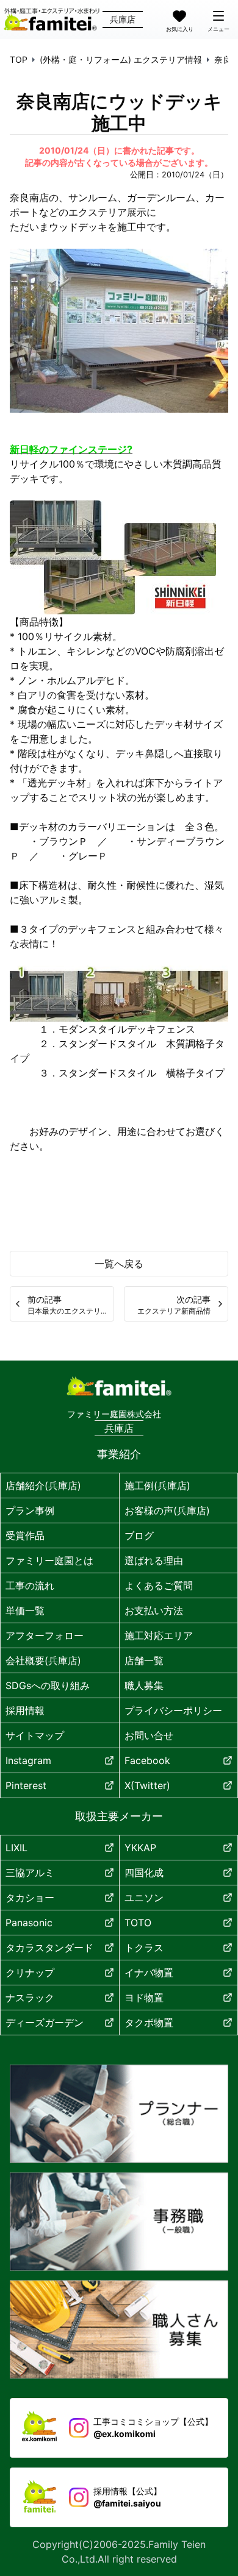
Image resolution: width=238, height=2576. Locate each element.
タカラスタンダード (49, 1948)
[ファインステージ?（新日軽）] (113, 557)
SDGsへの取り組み (48, 1685)
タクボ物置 (149, 2023)
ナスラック (30, 1998)
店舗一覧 (144, 1660)
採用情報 (25, 1710)
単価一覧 (25, 1610)
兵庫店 (123, 19)
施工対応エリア (159, 1635)
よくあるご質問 (159, 1585)
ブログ (139, 1535)
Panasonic (29, 1923)
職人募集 (144, 1685)
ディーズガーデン (45, 2023)
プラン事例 (30, 1510)
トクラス (144, 1948)
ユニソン (144, 1898)
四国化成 (144, 1873)
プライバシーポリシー (173, 1710)
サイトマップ (35, 1735)
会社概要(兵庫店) (43, 1660)
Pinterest (26, 1785)
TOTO (138, 1923)
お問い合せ (149, 1735)
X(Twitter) (147, 1785)
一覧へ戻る (119, 1264)
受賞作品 (25, 1535)
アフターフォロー (45, 1635)
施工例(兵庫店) (157, 1485)
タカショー (30, 1898)
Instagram (28, 1760)
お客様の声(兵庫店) (167, 1510)
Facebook (147, 1760)
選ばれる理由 (154, 1560)
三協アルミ (30, 1873)
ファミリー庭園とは (49, 1560)
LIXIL (16, 1848)
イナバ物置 (149, 1973)
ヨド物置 (144, 1998)
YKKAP (140, 1848)
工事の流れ (30, 1585)
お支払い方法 (154, 1610)
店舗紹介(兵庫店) (43, 1485)
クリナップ (30, 1973)
